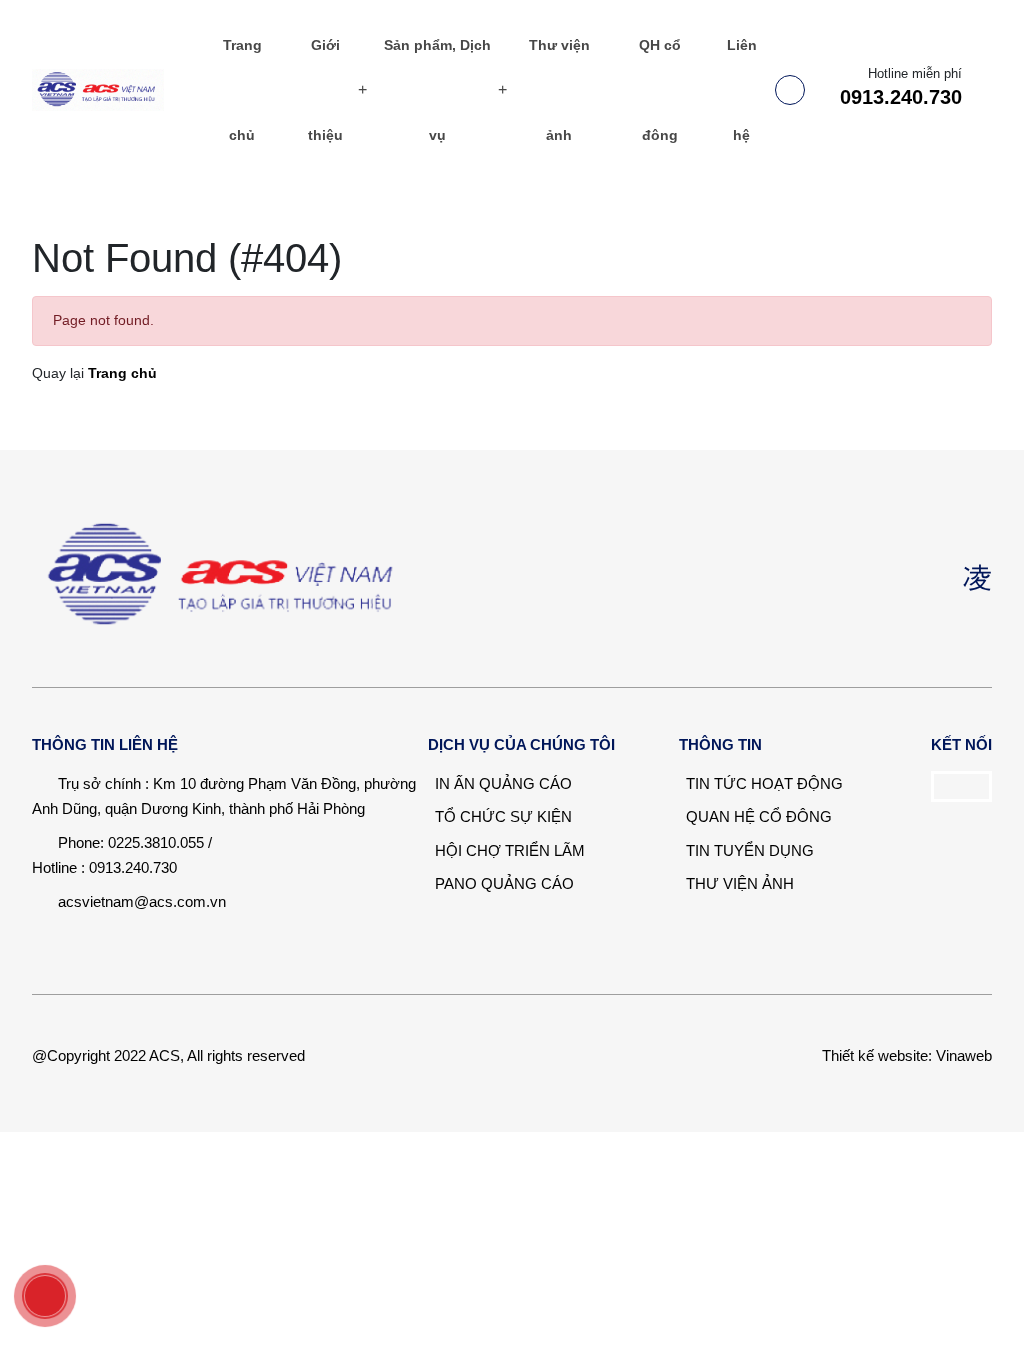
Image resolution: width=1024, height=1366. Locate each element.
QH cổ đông (660, 90)
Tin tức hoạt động (762, 783)
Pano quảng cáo (502, 883)
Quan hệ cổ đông (757, 816)
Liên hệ (742, 90)
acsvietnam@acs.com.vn (142, 901)
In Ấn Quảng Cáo (501, 783)
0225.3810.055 (156, 842)
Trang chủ (242, 90)
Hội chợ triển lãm (508, 850)
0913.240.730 (901, 97)
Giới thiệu (325, 90)
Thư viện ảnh (559, 90)
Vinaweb (964, 1055)
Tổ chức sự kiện (501, 816)
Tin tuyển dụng (748, 850)
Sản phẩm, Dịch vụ (437, 90)
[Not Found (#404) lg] (115, 90)
